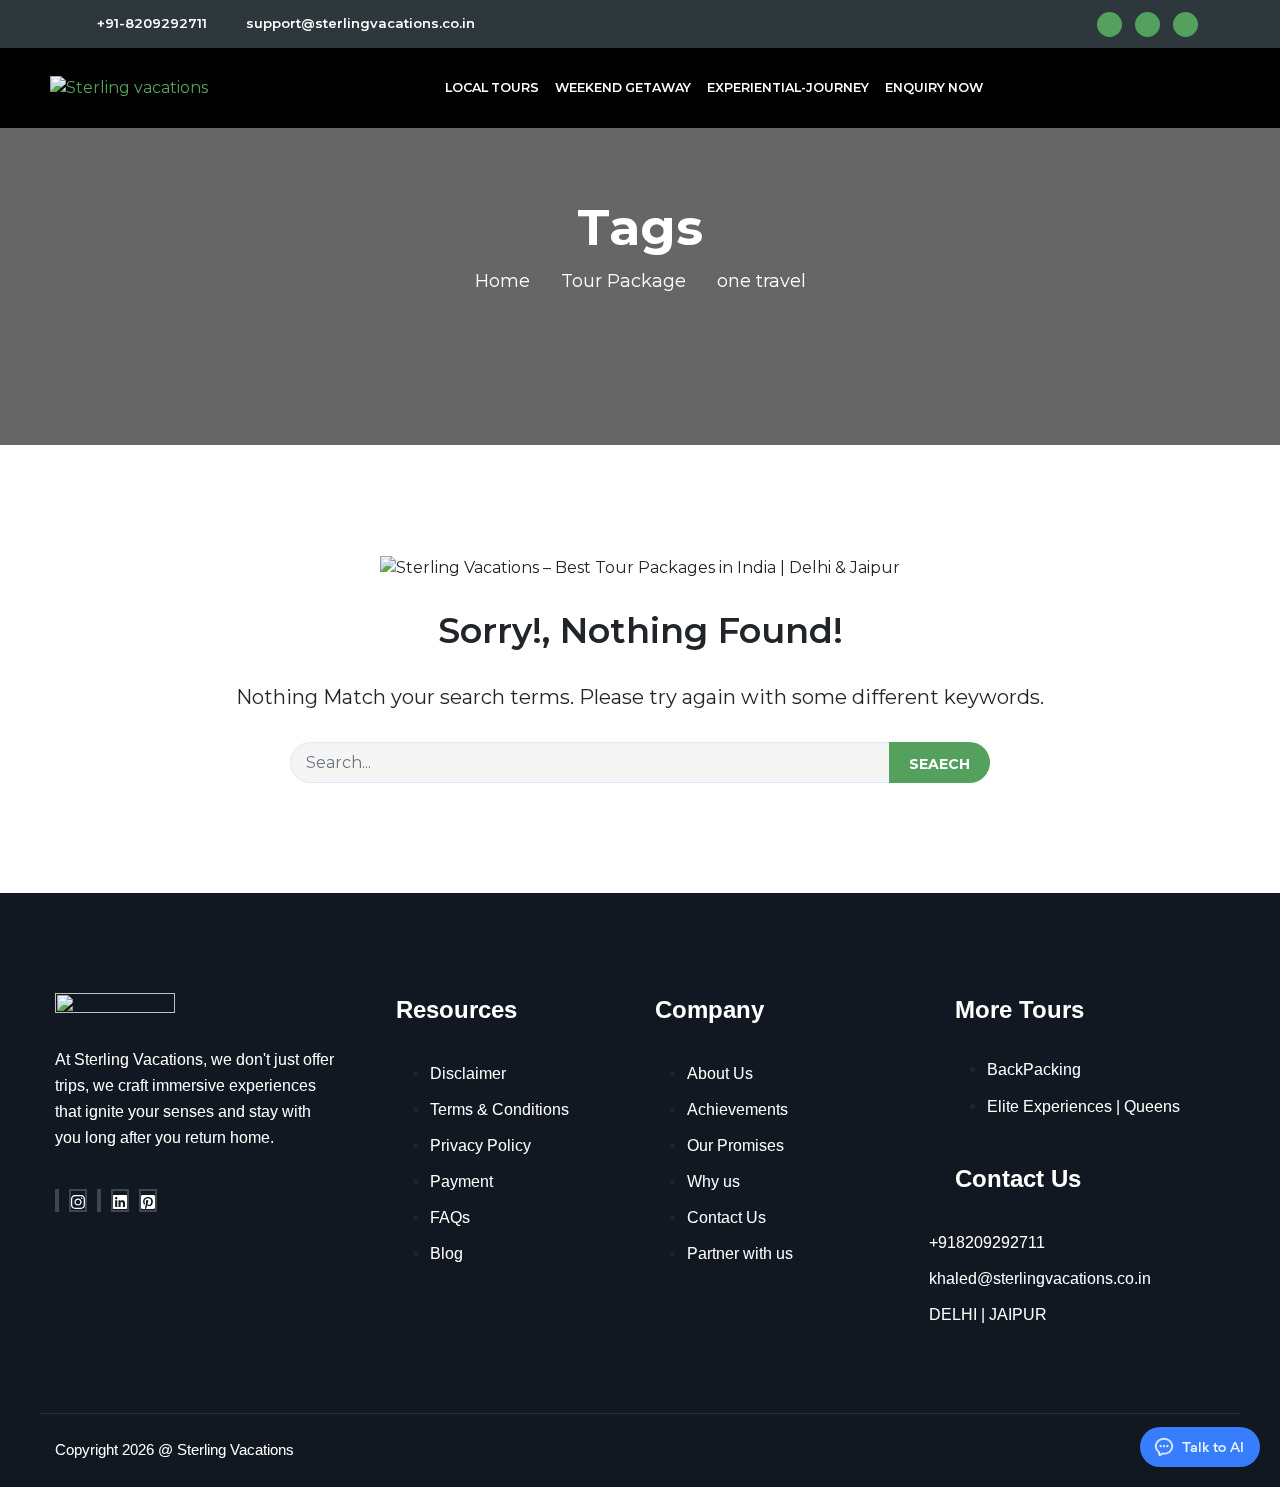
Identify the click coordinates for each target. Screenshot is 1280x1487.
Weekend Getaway (623, 87)
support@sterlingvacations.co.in (358, 23)
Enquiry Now (934, 87)
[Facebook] (57, 1200)
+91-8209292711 (152, 23)
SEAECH (939, 764)
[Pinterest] (148, 1200)
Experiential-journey (788, 87)
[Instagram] (78, 1200)
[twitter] (99, 1200)
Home (502, 281)
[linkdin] (120, 1200)
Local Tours (492, 87)
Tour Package (623, 281)
